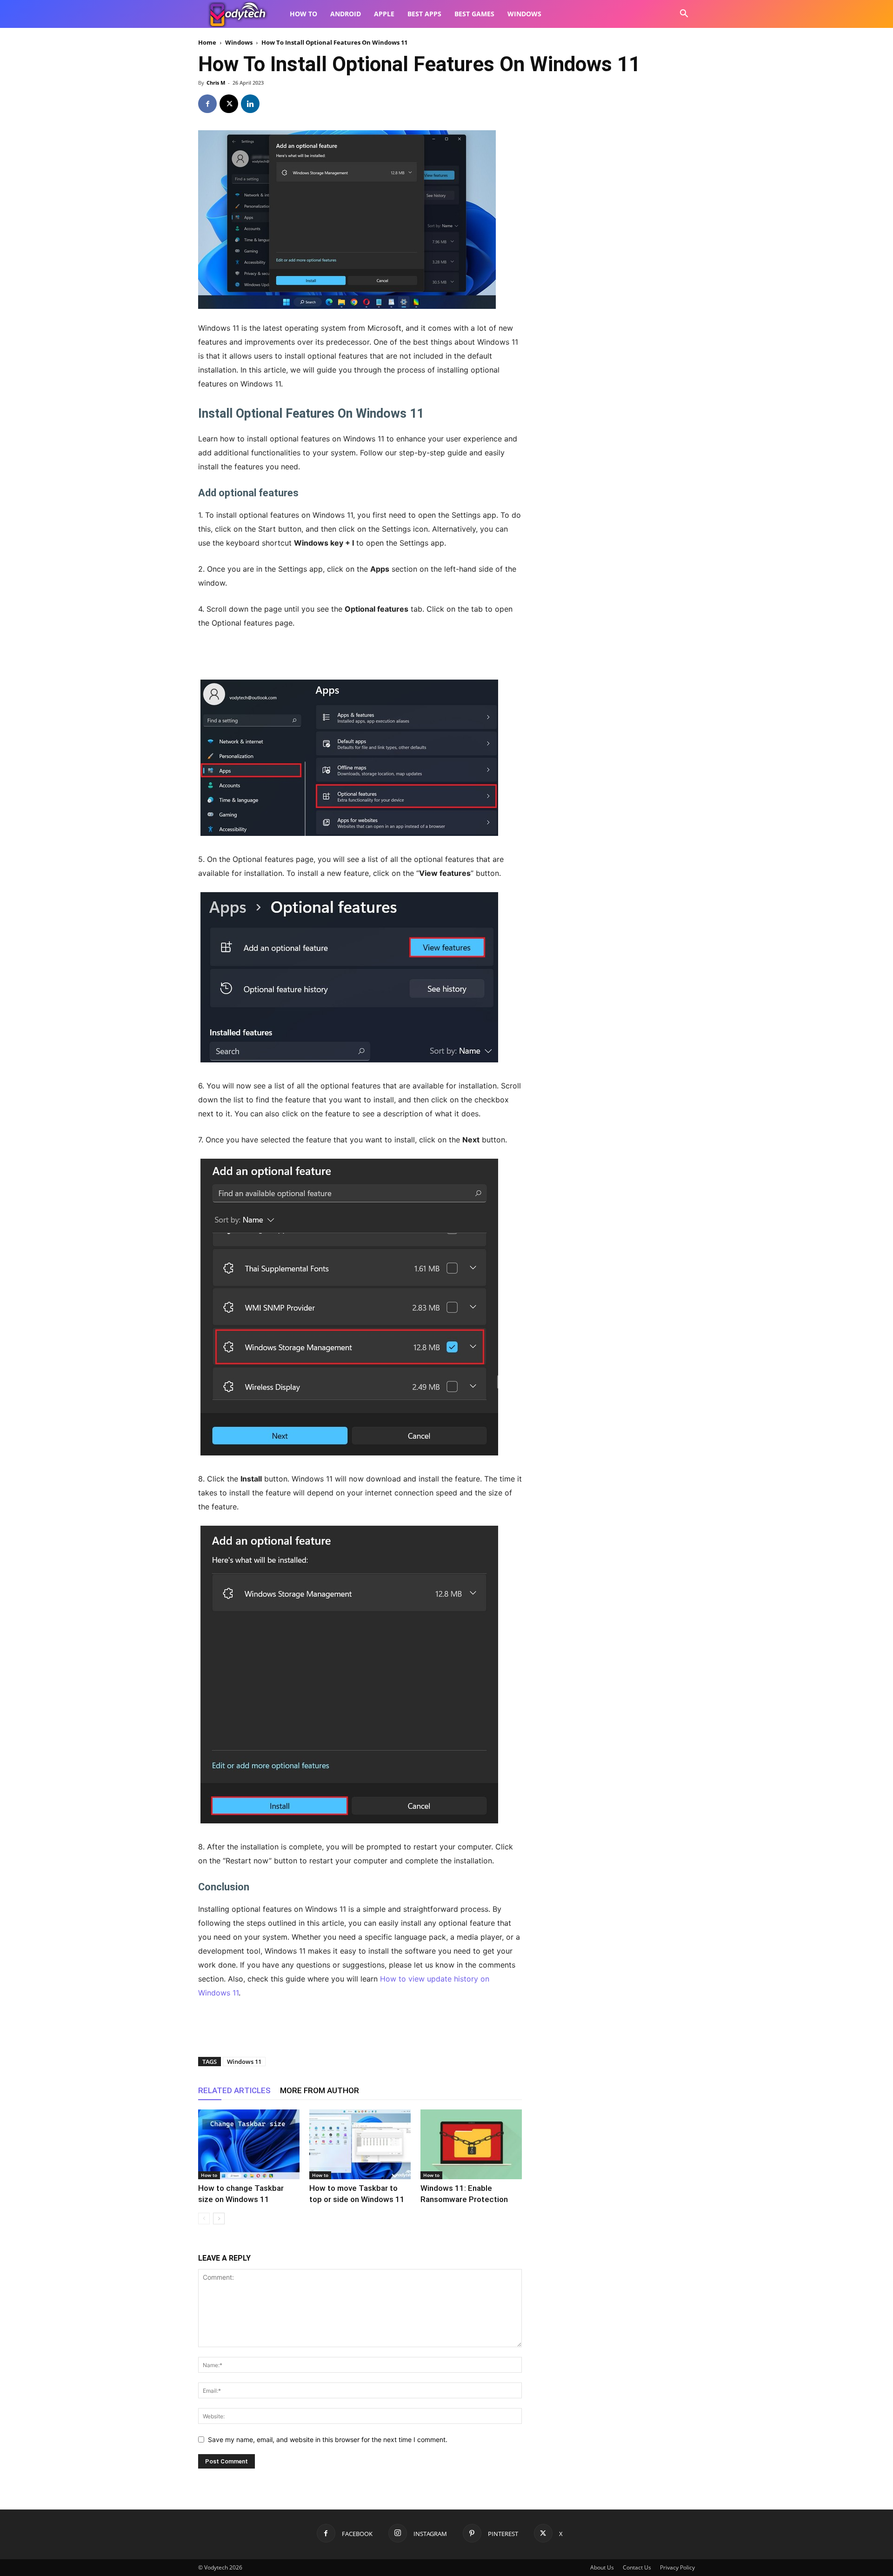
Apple (384, 14)
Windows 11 (244, 2062)
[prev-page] (204, 2219)
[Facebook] (207, 104)
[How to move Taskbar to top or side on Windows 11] (360, 2144)
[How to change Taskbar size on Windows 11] (249, 2144)
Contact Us (637, 2567)
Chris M (216, 83)
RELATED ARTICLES (234, 2090)
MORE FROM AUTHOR (320, 2090)
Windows (524, 14)
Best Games (474, 14)
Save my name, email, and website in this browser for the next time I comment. (328, 2439)
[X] (229, 104)
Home (207, 42)
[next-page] (219, 2219)
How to (303, 14)
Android (346, 14)
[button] (684, 15)
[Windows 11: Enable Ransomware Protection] (471, 2144)
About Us (602, 2567)
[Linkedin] (250, 104)
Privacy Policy (677, 2567)
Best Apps (424, 14)
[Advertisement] (360, 656)
